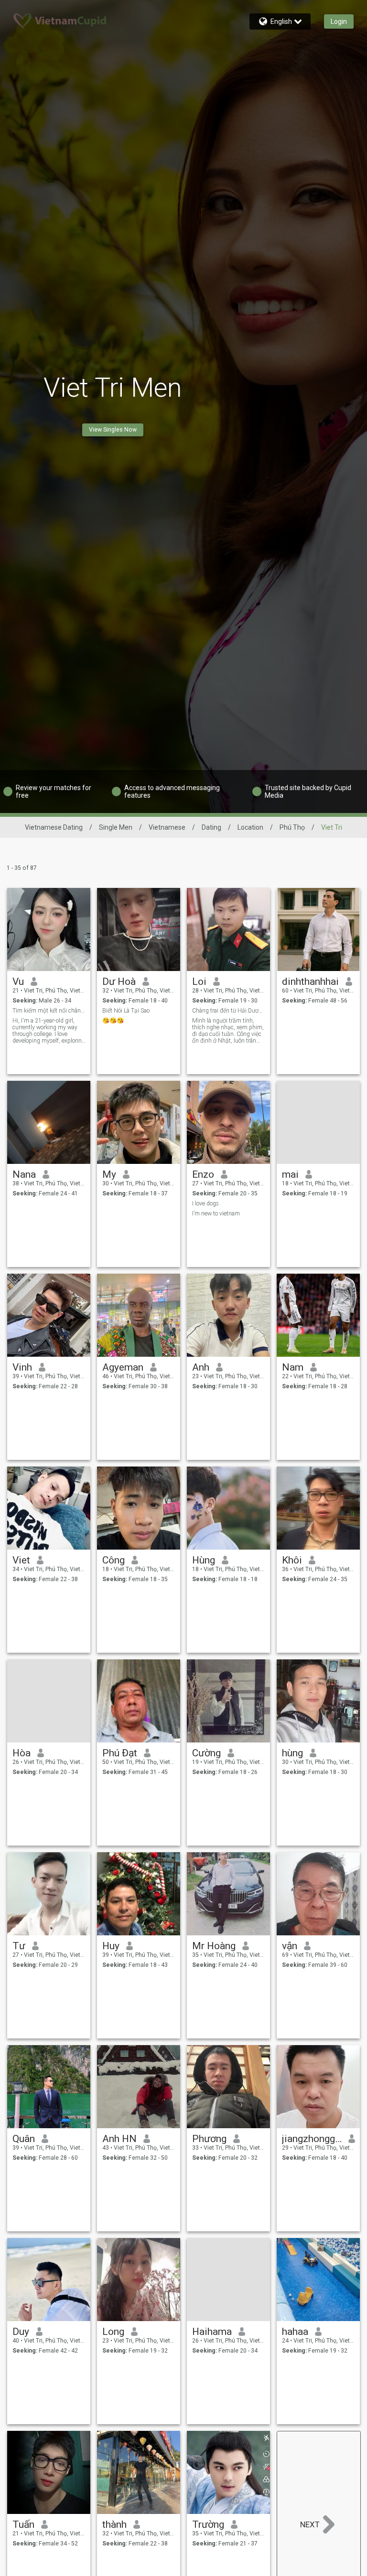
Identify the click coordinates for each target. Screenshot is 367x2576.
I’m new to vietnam (216, 1214)
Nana (24, 1174)
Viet (21, 1560)
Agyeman (123, 1367)
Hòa (22, 1753)
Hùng (204, 1560)
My (109, 1174)
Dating (211, 827)
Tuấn (23, 2524)
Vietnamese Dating (54, 827)
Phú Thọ (292, 827)
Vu (18, 982)
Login (339, 21)
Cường (206, 1753)
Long (113, 2332)
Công (113, 1560)
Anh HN (119, 2139)
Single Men (116, 827)
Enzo (203, 1174)
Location (250, 827)
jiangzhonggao (312, 2139)
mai (290, 1174)
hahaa (295, 2332)
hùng (292, 1753)
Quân (24, 2139)
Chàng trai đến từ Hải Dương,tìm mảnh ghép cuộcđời (229, 1011)
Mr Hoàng (214, 1946)
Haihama (212, 2332)
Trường (208, 2524)
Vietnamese (167, 827)
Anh (201, 1367)
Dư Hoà (119, 982)
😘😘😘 (113, 1021)
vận (290, 1946)
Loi (199, 982)
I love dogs (205, 1204)
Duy (21, 2332)
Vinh (22, 1367)
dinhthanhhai (310, 982)
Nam (293, 1367)
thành (114, 2524)
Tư (19, 1946)
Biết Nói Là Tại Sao (126, 1011)
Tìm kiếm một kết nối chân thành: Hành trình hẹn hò (49, 1011)
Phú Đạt (120, 1753)
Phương (209, 2139)
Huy (111, 1946)
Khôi (292, 1560)
